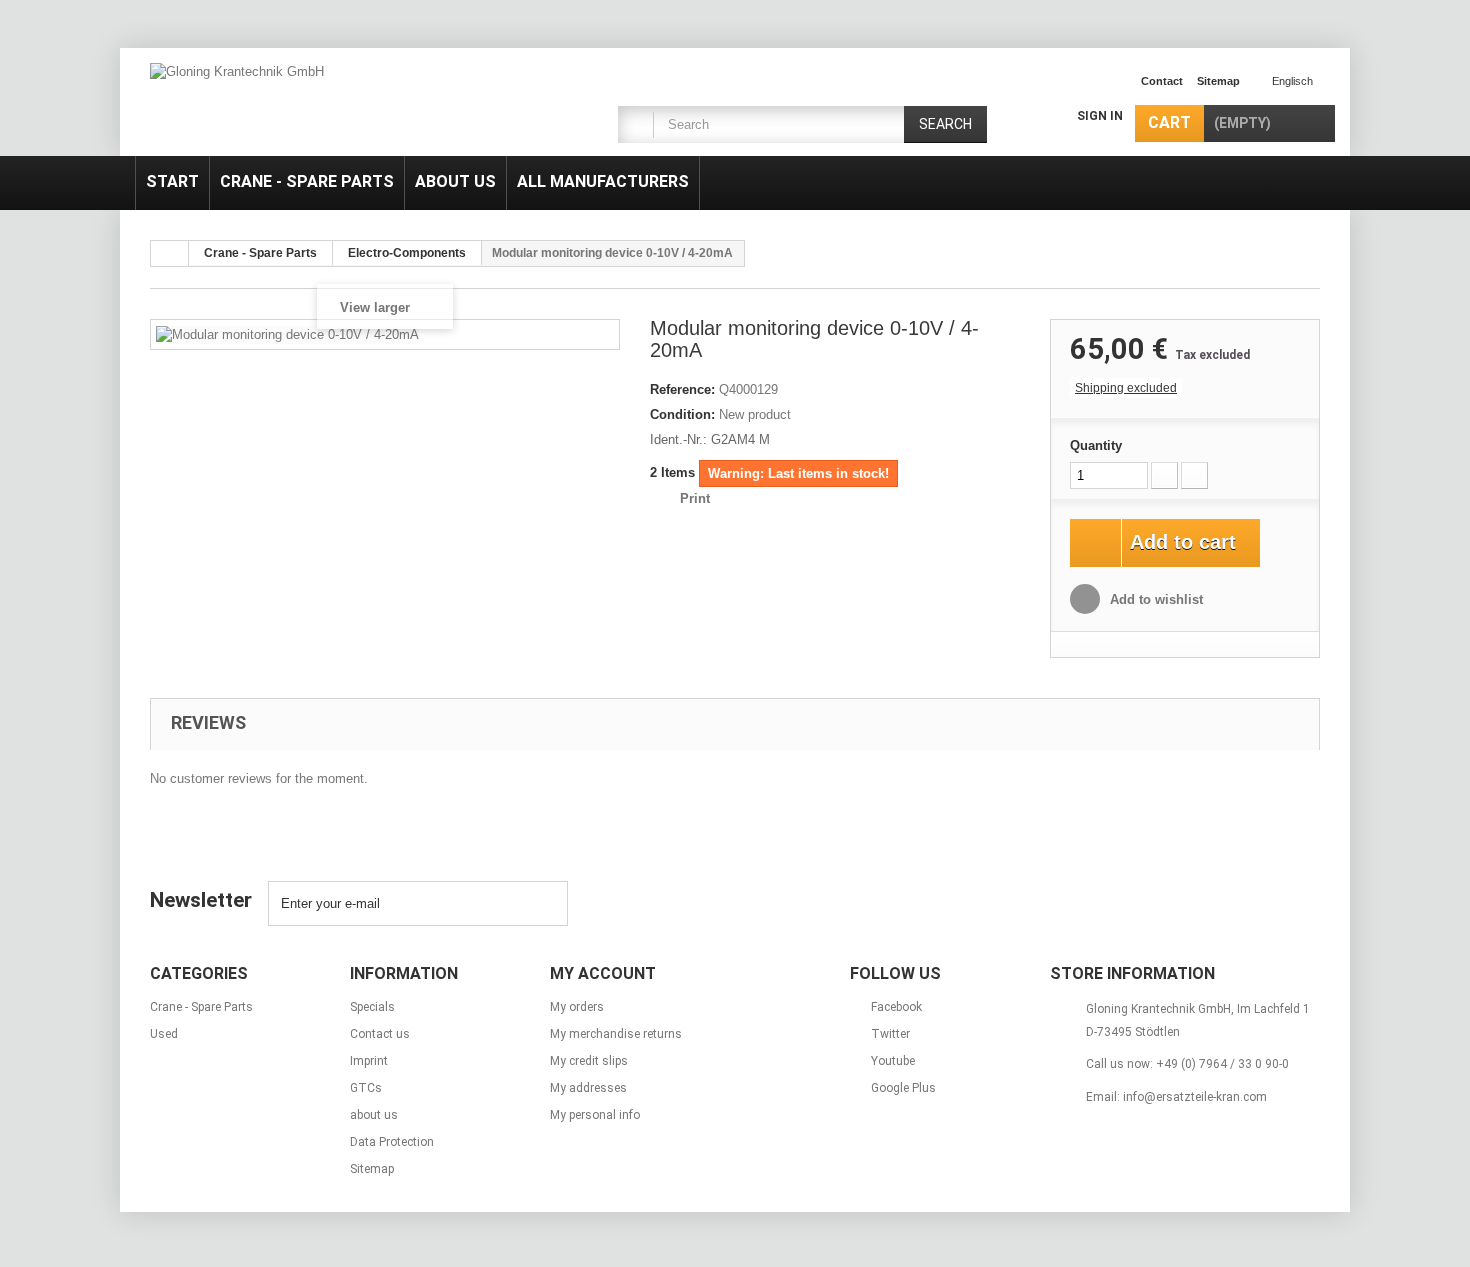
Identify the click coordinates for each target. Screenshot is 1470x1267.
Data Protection (392, 1142)
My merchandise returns (616, 1034)
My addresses (588, 1088)
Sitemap (372, 1169)
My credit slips (589, 1061)
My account (603, 973)
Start (172, 181)
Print (695, 498)
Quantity (1096, 445)
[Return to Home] (170, 253)
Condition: (682, 414)
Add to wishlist (1154, 599)
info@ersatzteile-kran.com (1195, 1097)
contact (1162, 81)
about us (455, 181)
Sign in (1100, 116)
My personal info (595, 1115)
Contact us (380, 1034)
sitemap (1218, 81)
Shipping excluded (1126, 388)
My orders (577, 1007)
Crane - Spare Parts (307, 181)
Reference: (682, 389)
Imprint (369, 1061)
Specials (372, 1007)
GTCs (366, 1088)
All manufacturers (603, 181)
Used (164, 1034)
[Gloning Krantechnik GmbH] (335, 104)
